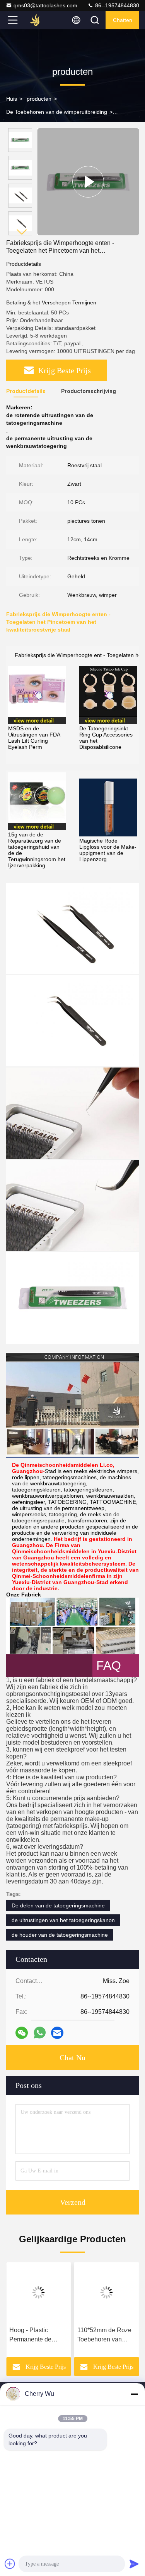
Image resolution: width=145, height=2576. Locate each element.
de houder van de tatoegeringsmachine (60, 1935)
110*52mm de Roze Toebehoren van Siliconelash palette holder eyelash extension (104, 2335)
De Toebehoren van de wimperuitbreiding (57, 112)
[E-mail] (57, 2033)
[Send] (134, 2564)
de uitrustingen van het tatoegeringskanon (63, 1920)
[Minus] (134, 2394)
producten (39, 99)
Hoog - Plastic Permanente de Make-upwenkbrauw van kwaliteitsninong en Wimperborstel (37, 2335)
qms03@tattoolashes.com (45, 5)
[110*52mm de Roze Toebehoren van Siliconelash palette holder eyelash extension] (107, 2292)
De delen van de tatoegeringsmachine (58, 1905)
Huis (12, 99)
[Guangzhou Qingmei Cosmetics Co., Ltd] (38, 20)
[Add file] (10, 2564)
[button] (22, 232)
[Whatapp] (40, 2033)
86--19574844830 (116, 5)
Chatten (123, 20)
